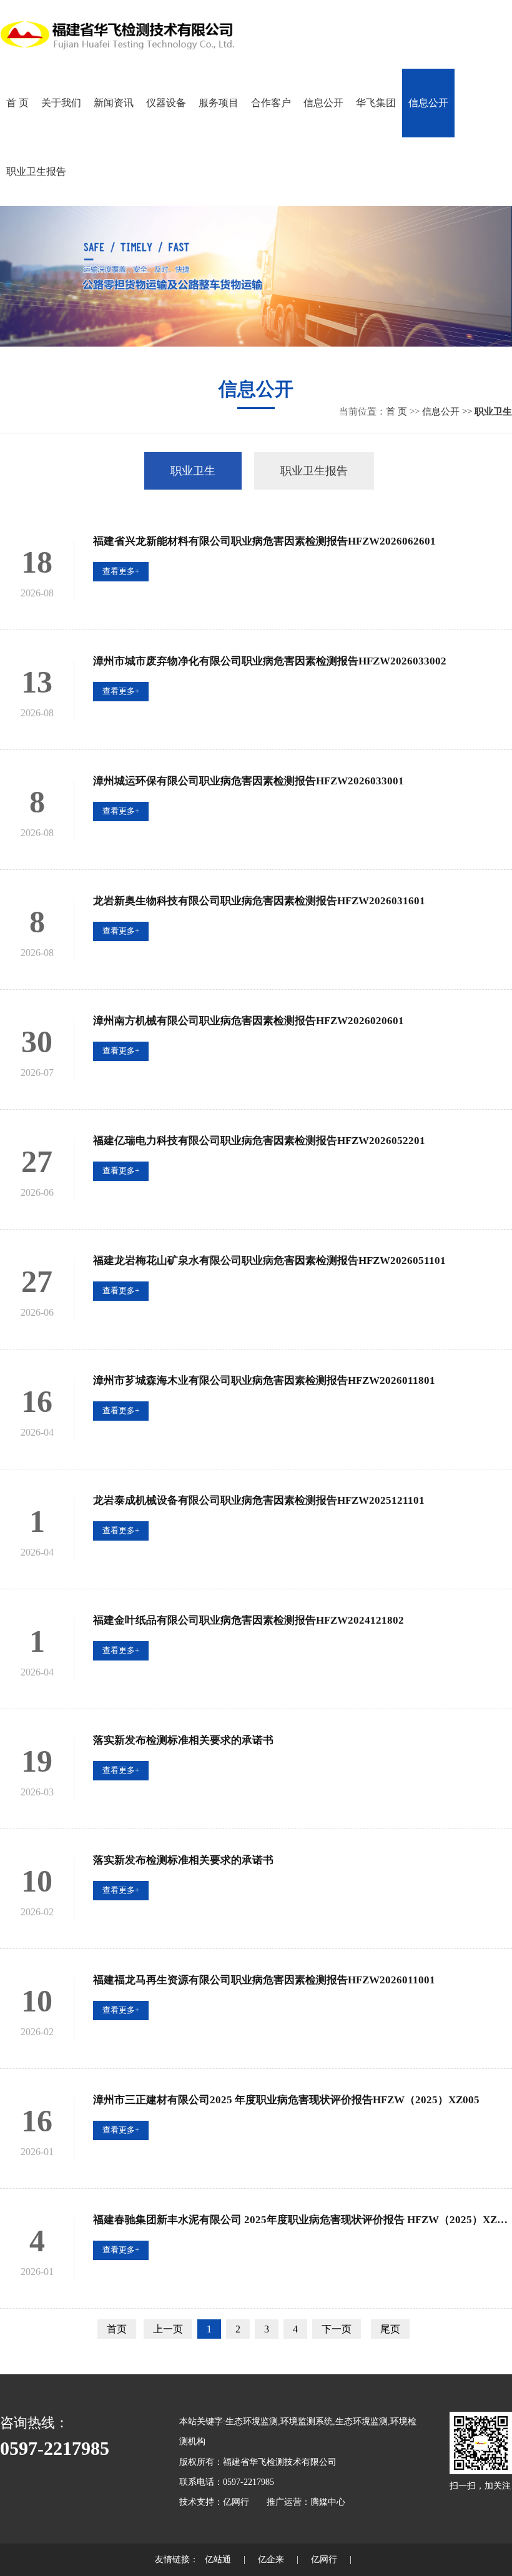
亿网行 (236, 2502)
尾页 (390, 2329)
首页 (117, 2329)
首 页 (17, 103)
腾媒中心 (328, 2502)
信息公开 (323, 103)
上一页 (168, 2329)
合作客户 (271, 103)
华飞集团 (376, 103)
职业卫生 (193, 471)
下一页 (337, 2329)
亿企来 (271, 2559)
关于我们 (61, 103)
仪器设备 (166, 103)
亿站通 (218, 2559)
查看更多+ (121, 571)
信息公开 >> (448, 412)
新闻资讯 (114, 103)
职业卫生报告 (36, 171)
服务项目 (219, 103)
